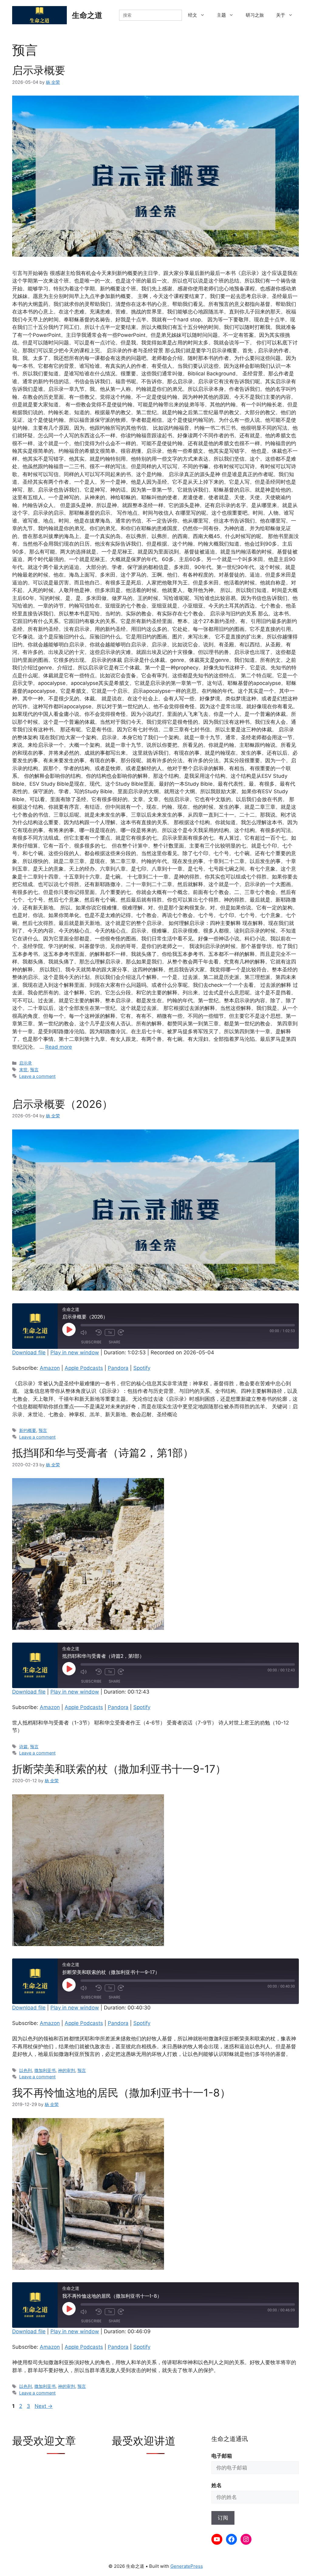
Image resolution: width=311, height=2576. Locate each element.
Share (114, 1342)
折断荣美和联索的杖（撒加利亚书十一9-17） (119, 1769)
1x (110, 1332)
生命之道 (87, 15)
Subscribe (91, 1342)
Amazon (50, 1368)
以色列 (26, 2070)
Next (44, 2406)
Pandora (118, 1368)
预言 (34, 1070)
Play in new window (75, 1352)
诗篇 (23, 1747)
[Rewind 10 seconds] (99, 1332)
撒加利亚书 (45, 2070)
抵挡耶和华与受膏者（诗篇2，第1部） (103, 1453)
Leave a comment (37, 1076)
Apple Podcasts (84, 1368)
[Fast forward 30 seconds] (124, 1332)
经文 (193, 15)
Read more (59, 1047)
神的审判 (67, 2070)
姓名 (217, 2485)
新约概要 (28, 1430)
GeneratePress (187, 2566)
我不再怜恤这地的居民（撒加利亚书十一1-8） (121, 2093)
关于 (281, 15)
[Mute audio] (87, 1332)
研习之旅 (255, 15)
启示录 (26, 1063)
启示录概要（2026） (62, 1104)
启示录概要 (39, 70)
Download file (29, 1352)
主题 (221, 15)
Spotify (142, 1368)
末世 (23, 1070)
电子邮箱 (222, 2456)
